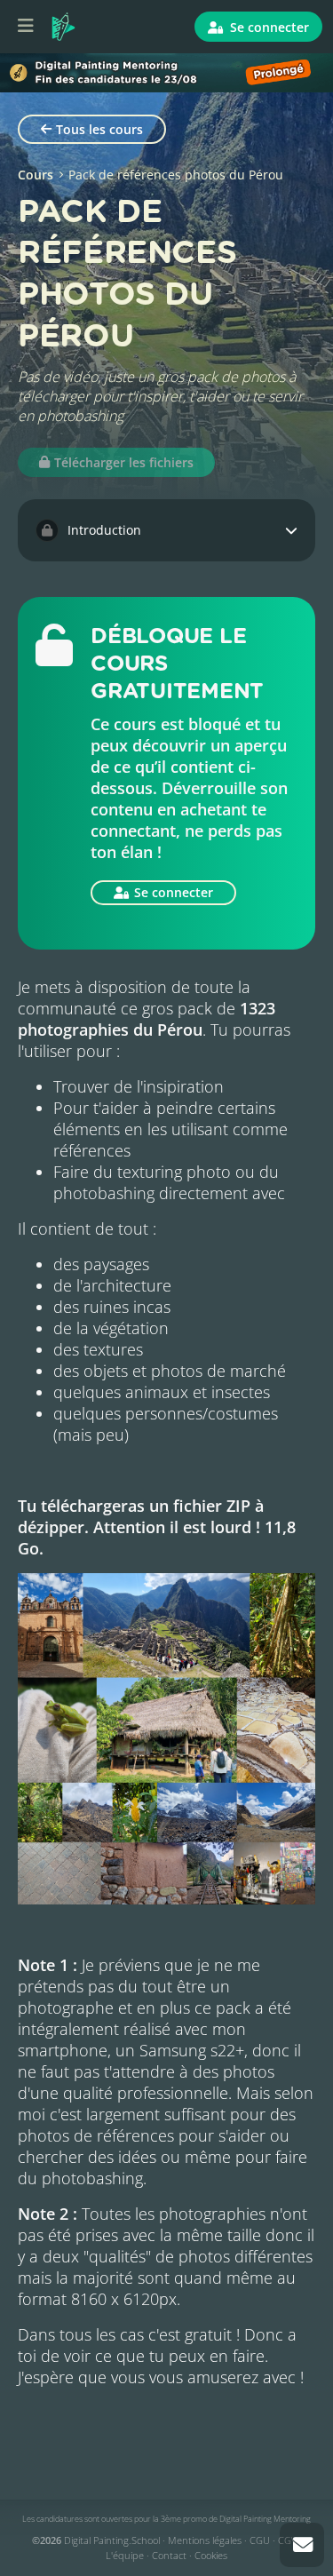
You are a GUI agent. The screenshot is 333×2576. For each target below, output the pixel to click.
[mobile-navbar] (26, 27)
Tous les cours (99, 129)
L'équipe (125, 2555)
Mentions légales (205, 2540)
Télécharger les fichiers (124, 462)
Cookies (211, 2555)
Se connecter (268, 27)
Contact (169, 2555)
